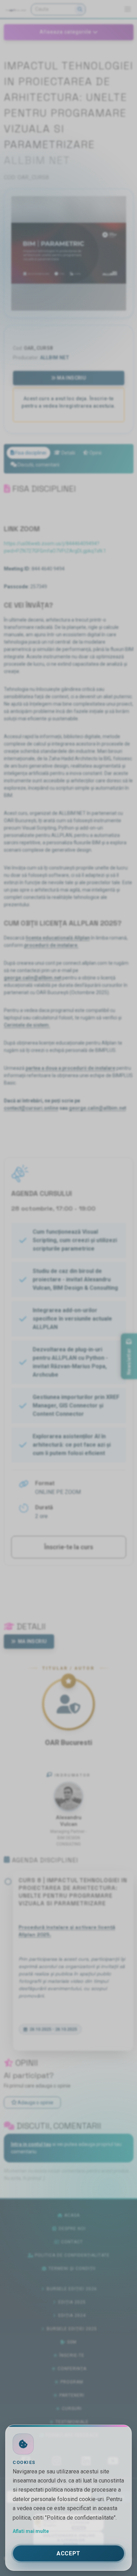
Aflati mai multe (31, 2531)
